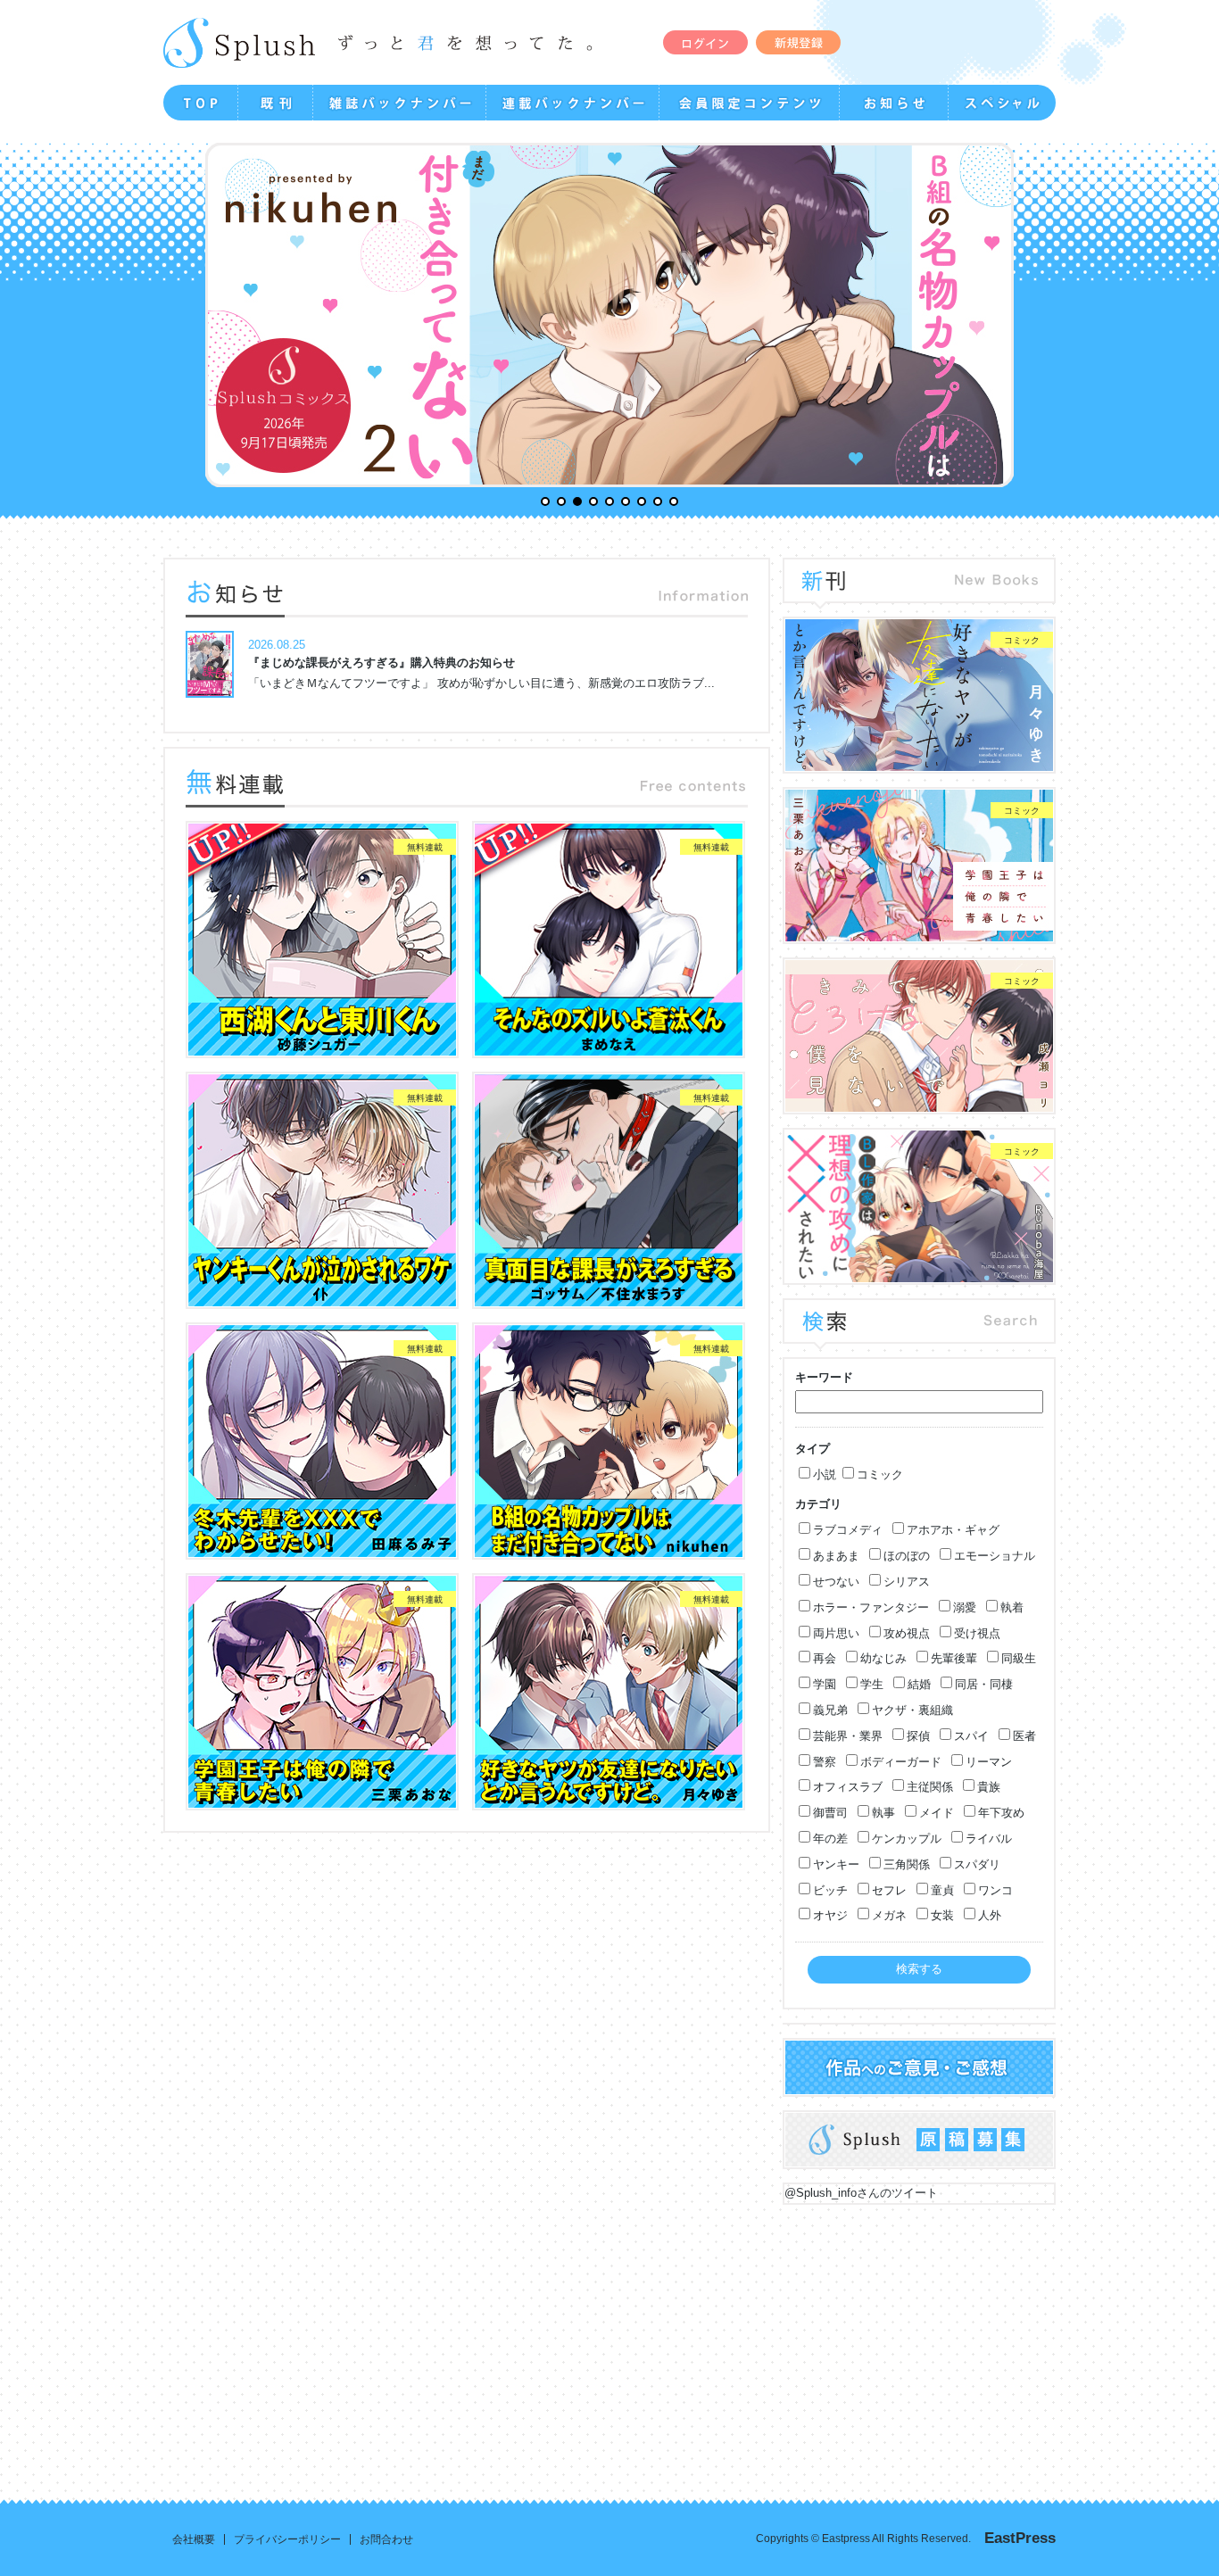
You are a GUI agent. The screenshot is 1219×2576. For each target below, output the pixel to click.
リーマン (989, 1762)
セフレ (889, 1890)
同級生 (1019, 1658)
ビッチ (830, 1890)
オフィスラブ (848, 1787)
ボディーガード (901, 1762)
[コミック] (919, 762)
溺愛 (965, 1607)
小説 (825, 1474)
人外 (990, 1915)
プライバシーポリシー (287, 2539)
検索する (919, 1969)
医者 (1024, 1736)
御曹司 (830, 1813)
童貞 (942, 1890)
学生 (872, 1684)
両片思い (836, 1633)
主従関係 (930, 1787)
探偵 (918, 1736)
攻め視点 (907, 1633)
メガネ (889, 1915)
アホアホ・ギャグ (953, 1530)
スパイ (971, 1736)
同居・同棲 (984, 1684)
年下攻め (1001, 1813)
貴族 (989, 1787)
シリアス (907, 1582)
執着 (1012, 1607)
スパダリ (977, 1864)
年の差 (830, 1839)
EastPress (1020, 2538)
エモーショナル (995, 1556)
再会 (825, 1658)
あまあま (836, 1556)
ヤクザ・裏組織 (912, 1710)
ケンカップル (907, 1839)
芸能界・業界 (848, 1736)
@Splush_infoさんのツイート (861, 2193)
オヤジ (830, 1915)
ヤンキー (836, 1864)
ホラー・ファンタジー (871, 1607)
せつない (836, 1582)
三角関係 (907, 1864)
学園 (825, 1684)
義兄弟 (830, 1710)
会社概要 (194, 2539)
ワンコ (995, 1890)
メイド (937, 1813)
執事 (883, 1813)
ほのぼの (907, 1556)
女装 (942, 1915)
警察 (825, 1762)
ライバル (989, 1839)
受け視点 (977, 1633)
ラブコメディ (848, 1530)
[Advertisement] (610, 2339)
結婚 (919, 1684)
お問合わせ (386, 2539)
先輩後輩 (954, 1658)
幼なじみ (883, 1658)
